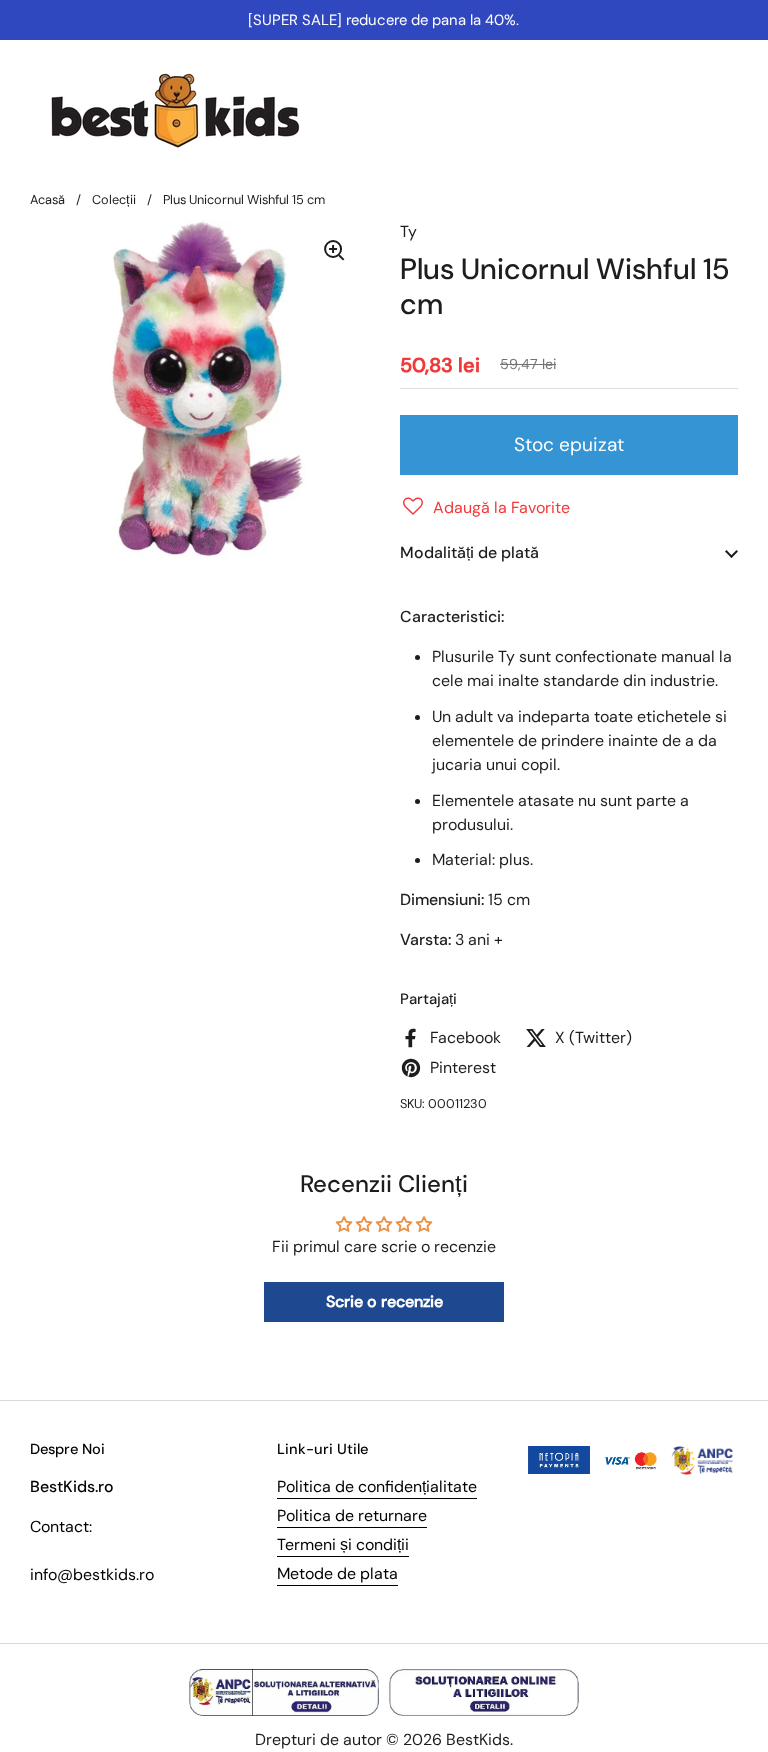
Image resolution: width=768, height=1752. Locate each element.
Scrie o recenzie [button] (384, 1301)
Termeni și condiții (343, 1544)
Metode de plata (337, 1573)
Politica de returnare (352, 1515)
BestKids (478, 1739)
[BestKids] (190, 110)
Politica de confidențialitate (377, 1486)
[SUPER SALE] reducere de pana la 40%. (383, 20)
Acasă (47, 199)
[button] (485, 508)
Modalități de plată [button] (469, 552)
